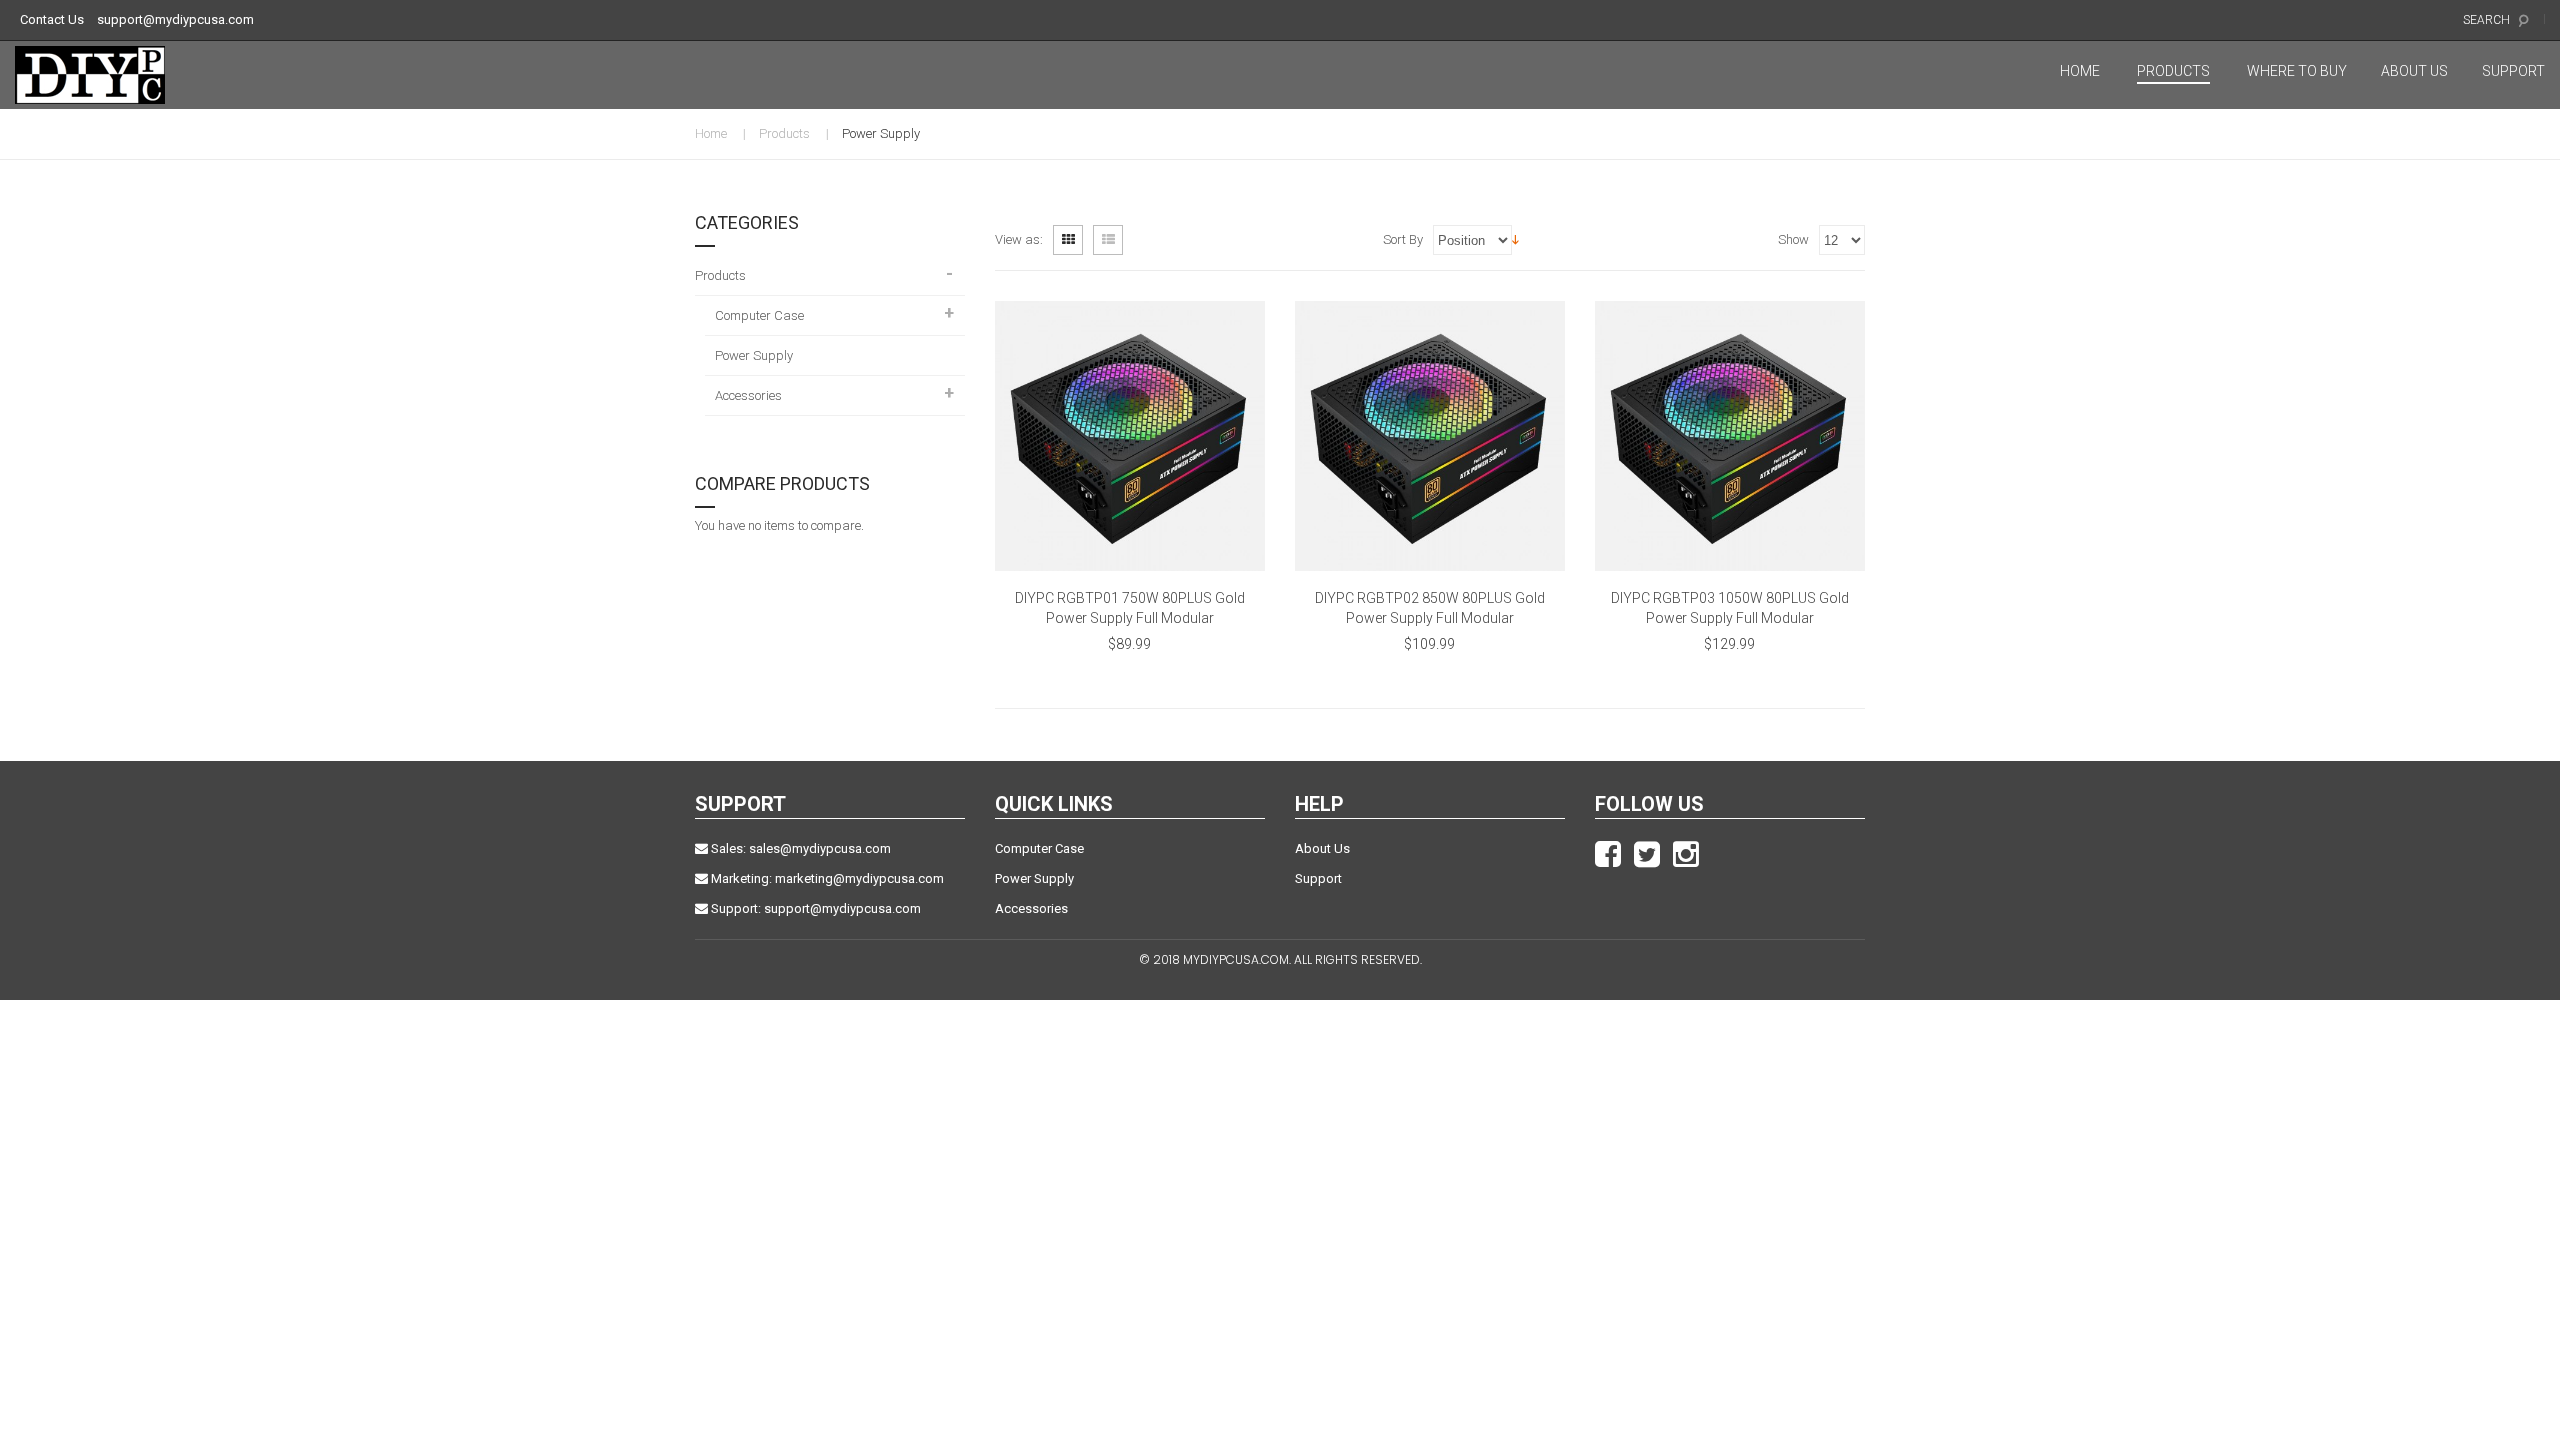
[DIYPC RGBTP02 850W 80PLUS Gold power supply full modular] (1430, 436)
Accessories (1031, 908)
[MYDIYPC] (104, 75)
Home (711, 133)
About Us (1322, 848)
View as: (1019, 239)
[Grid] (1068, 240)
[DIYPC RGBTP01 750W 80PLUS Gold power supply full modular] (1130, 436)
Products (784, 133)
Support (1318, 878)
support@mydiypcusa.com (175, 19)
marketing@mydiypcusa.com (859, 878)
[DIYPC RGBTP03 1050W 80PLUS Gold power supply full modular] (1730, 436)
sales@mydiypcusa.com (820, 848)
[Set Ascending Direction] (1515, 238)
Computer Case (1039, 848)
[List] (1108, 240)
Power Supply (1034, 878)
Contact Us (52, 19)
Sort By (1403, 239)
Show (1793, 239)
